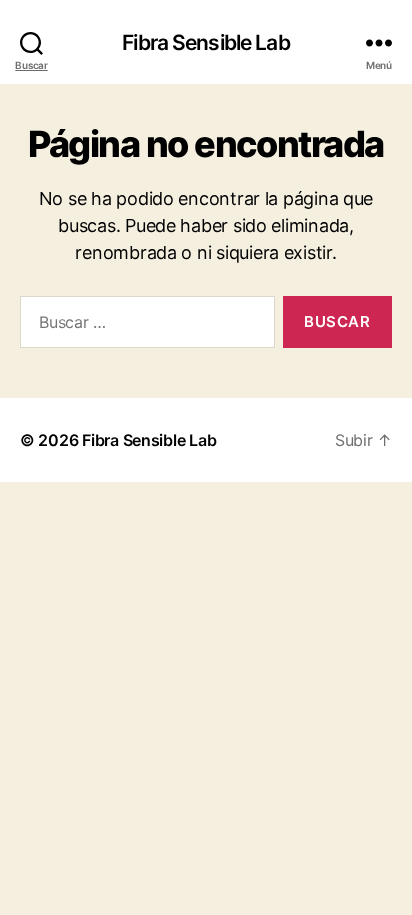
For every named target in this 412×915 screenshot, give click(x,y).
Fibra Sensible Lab (205, 42)
